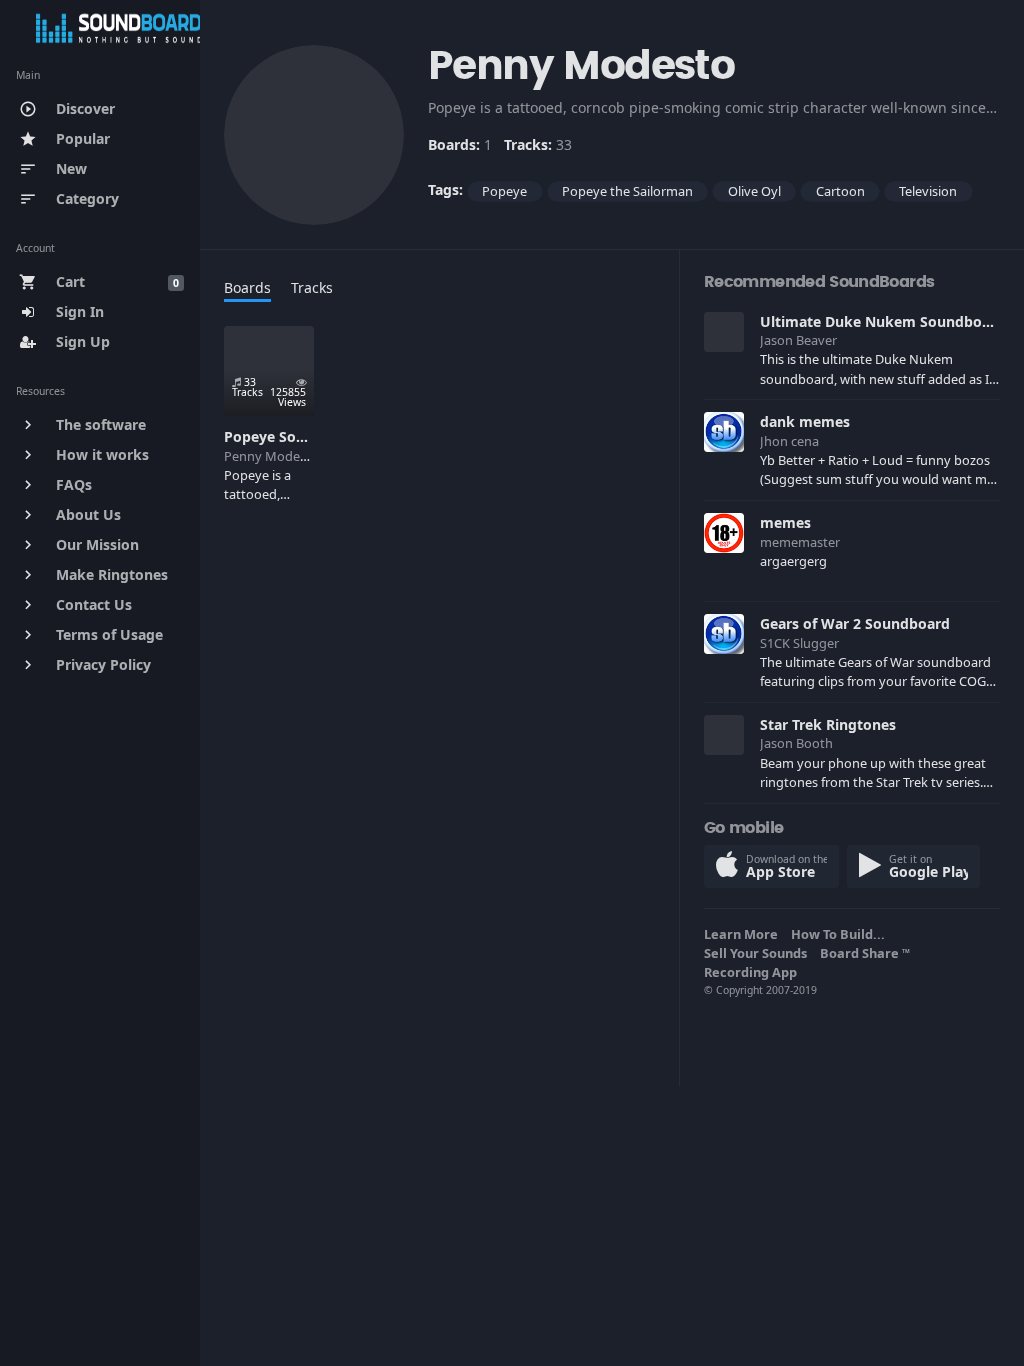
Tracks (312, 287)
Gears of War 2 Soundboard (855, 623)
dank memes (805, 421)
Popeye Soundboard (294, 436)
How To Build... (841, 934)
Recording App (753, 972)
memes (785, 522)
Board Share (865, 953)
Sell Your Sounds (758, 953)
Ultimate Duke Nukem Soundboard (882, 321)
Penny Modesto (271, 456)
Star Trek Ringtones (828, 724)
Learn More (744, 934)
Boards (247, 287)
